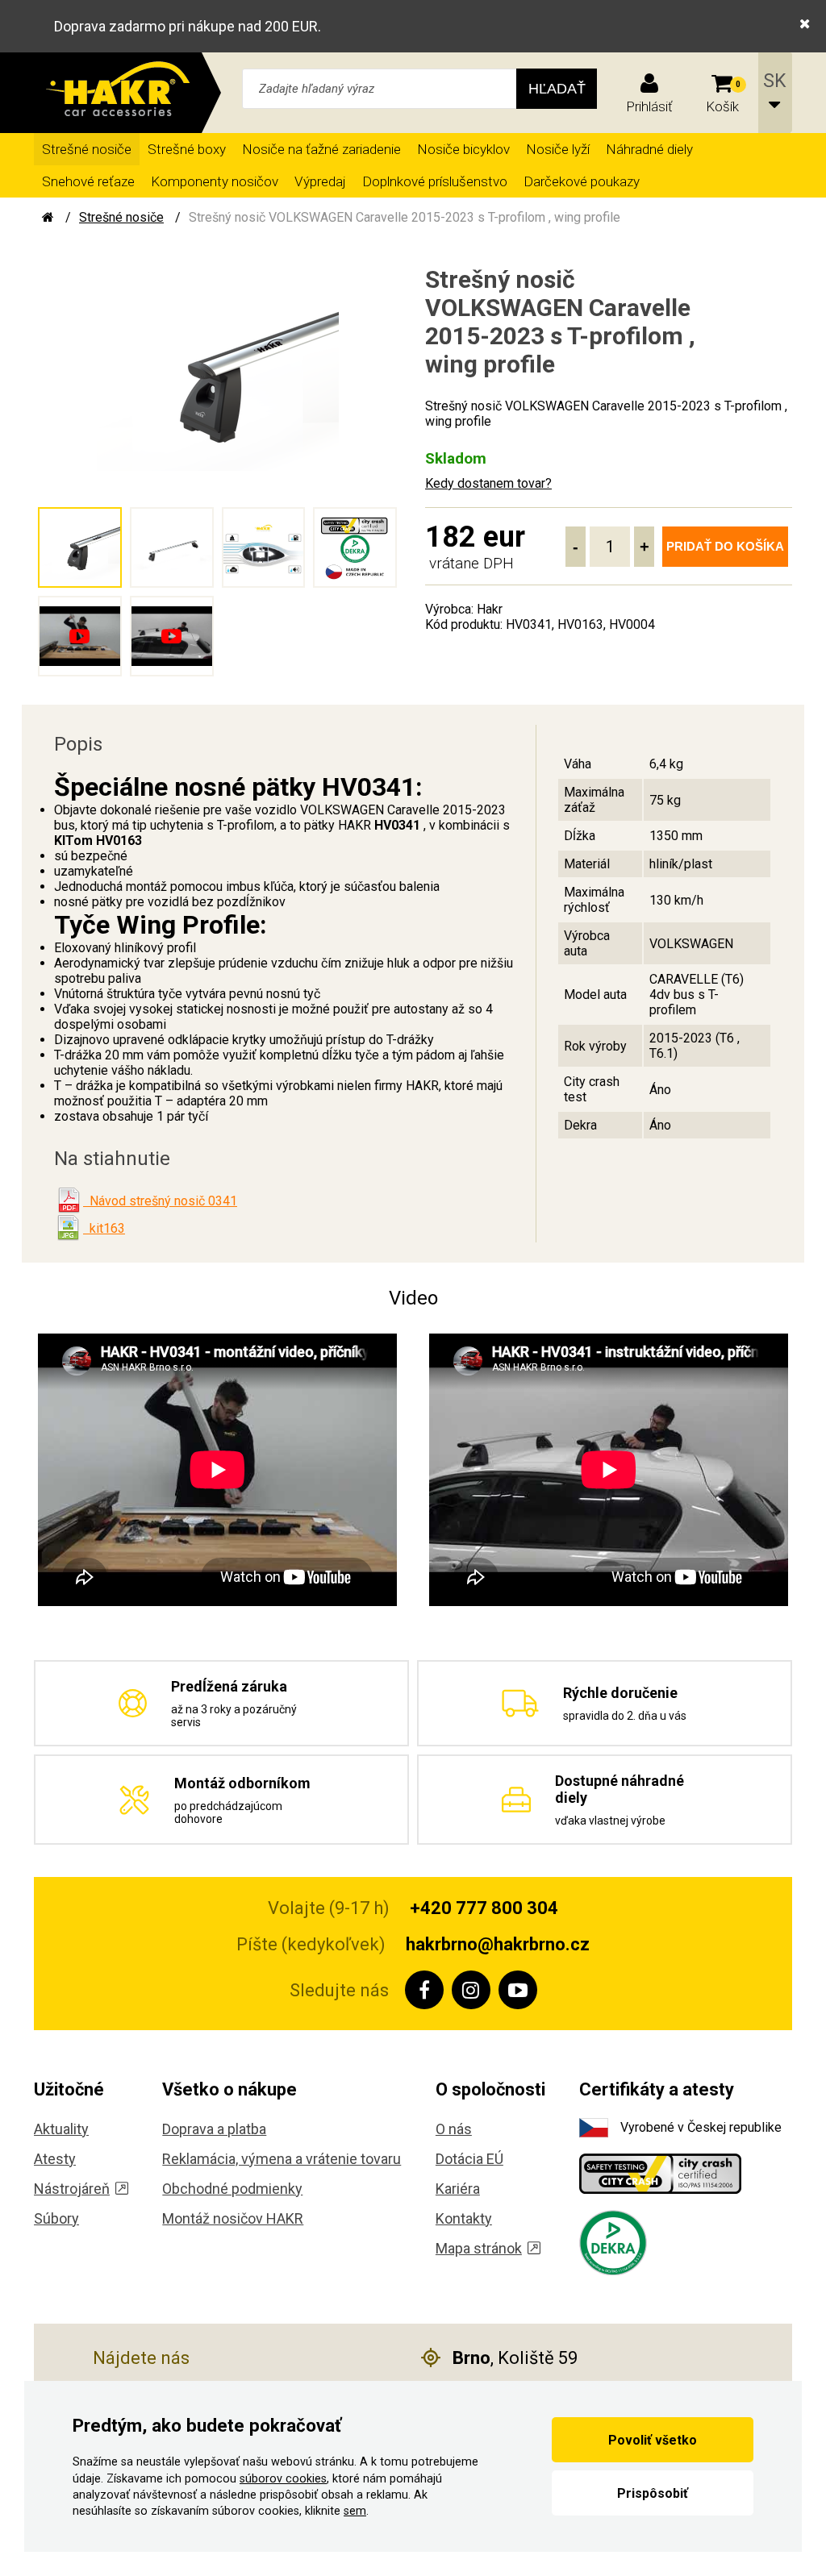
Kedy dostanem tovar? (488, 483)
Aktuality (61, 2129)
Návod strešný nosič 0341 (160, 1201)
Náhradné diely (649, 149)
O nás (454, 2129)
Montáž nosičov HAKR (233, 2218)
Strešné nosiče (87, 149)
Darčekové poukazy (582, 181)
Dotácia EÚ (469, 2159)
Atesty (55, 2159)
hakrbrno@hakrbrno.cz (498, 1944)
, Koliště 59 (515, 2358)
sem (355, 2511)
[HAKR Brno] (48, 217)
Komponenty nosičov (215, 181)
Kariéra (458, 2189)
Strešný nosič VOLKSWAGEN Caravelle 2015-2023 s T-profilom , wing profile (405, 217)
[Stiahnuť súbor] (69, 1201)
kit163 (104, 1228)
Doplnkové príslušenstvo (435, 181)
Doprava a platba (214, 2129)
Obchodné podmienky (232, 2189)
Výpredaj (320, 181)
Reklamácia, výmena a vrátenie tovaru (282, 2159)
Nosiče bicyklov (463, 149)
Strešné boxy (187, 149)
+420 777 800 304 (484, 1908)
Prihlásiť (649, 106)
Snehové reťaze (88, 181)
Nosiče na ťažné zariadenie (321, 149)
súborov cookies (283, 2479)
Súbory (56, 2218)
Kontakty (464, 2218)
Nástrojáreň (72, 2189)
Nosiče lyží (558, 149)
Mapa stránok (479, 2248)
